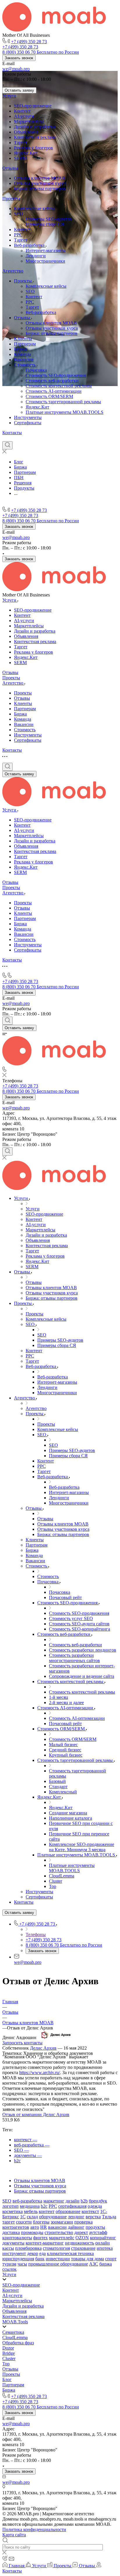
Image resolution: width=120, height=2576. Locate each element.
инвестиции (58, 2259)
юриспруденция (18, 2259)
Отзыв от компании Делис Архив (36, 2115)
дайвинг (76, 2227)
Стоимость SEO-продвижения (56, 375)
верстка (93, 2217)
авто (35, 2227)
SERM (20, 158)
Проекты (11, 199)
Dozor (8, 2348)
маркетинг (54, 2201)
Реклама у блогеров (33, 148)
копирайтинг (103, 2238)
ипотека (105, 2248)
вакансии (57, 2227)
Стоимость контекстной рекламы (59, 386)
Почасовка (36, 370)
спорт (111, 2259)
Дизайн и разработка (35, 127)
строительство (59, 2232)
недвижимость (80, 2243)
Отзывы (10, 168)
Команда (23, 354)
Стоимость (25, 365)
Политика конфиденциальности (34, 2529)
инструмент (14, 2253)
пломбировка (28, 2248)
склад (32, 2217)
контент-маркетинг (45, 2243)
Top (6, 2364)
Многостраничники (45, 261)
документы (13, 2243)
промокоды (32, 2232)
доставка (11, 2232)
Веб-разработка (30, 245)
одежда (95, 2206)
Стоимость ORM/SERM (49, 396)
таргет (9, 2222)
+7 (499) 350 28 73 (29, 42)
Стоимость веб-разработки (52, 381)
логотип (10, 2206)
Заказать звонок (19, 58)
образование (68, 2211)
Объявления (26, 132)
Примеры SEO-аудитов (49, 219)
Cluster (9, 2358)
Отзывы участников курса (40, 183)
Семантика (13, 2332)
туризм (9, 2264)
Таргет (21, 143)
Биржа (20, 349)
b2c (44, 2206)
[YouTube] (26, 438)
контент (47, 2211)
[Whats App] (37, 438)
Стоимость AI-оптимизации (54, 391)
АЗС (94, 2264)
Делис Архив (43, 2048)
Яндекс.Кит (26, 153)
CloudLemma (15, 2337)
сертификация (72, 2206)
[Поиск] (7, 445)
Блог (7, 2379)
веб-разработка (27, 2201)
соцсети (24, 2222)
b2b (84, 2201)
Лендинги (36, 256)
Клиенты (23, 339)
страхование (83, 2248)
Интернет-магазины (46, 251)
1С (23, 2217)
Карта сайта (14, 2535)
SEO (19, 214)
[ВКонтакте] (5, 438)
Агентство (13, 271)
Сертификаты (28, 423)
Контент (22, 111)
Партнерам (25, 344)
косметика (13, 2211)
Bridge (9, 2353)
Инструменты (28, 417)
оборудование (53, 2217)
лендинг (76, 2217)
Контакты (12, 433)
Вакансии (24, 360)
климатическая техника (70, 2253)
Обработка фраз (18, 2343)
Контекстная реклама (35, 137)
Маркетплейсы (29, 122)
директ (81, 2232)
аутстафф (98, 2232)
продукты (95, 2227)
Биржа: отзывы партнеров (40, 189)
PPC (18, 235)
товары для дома (88, 2259)
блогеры (41, 2222)
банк (40, 2259)
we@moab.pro (16, 69)
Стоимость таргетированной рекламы (63, 402)
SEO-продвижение (33, 106)
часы (22, 2264)
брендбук (98, 2201)
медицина (30, 2206)
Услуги (9, 96)
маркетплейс (62, 2238)
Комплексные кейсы (34, 208)
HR (44, 2227)
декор (33, 2253)
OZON (82, 2238)
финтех (40, 2238)
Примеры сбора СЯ (45, 224)
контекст (90, 2211)
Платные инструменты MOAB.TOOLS (65, 412)
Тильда (109, 2217)
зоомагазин (62, 2222)
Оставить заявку (19, 90)
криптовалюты (17, 2238)
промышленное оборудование (58, 2264)
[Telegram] (16, 438)
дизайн (73, 2201)
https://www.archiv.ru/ (40, 2073)
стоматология (56, 2248)
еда (43, 2253)
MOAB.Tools (15, 2322)
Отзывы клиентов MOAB (40, 178)
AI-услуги (24, 116)
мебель (31, 2211)
